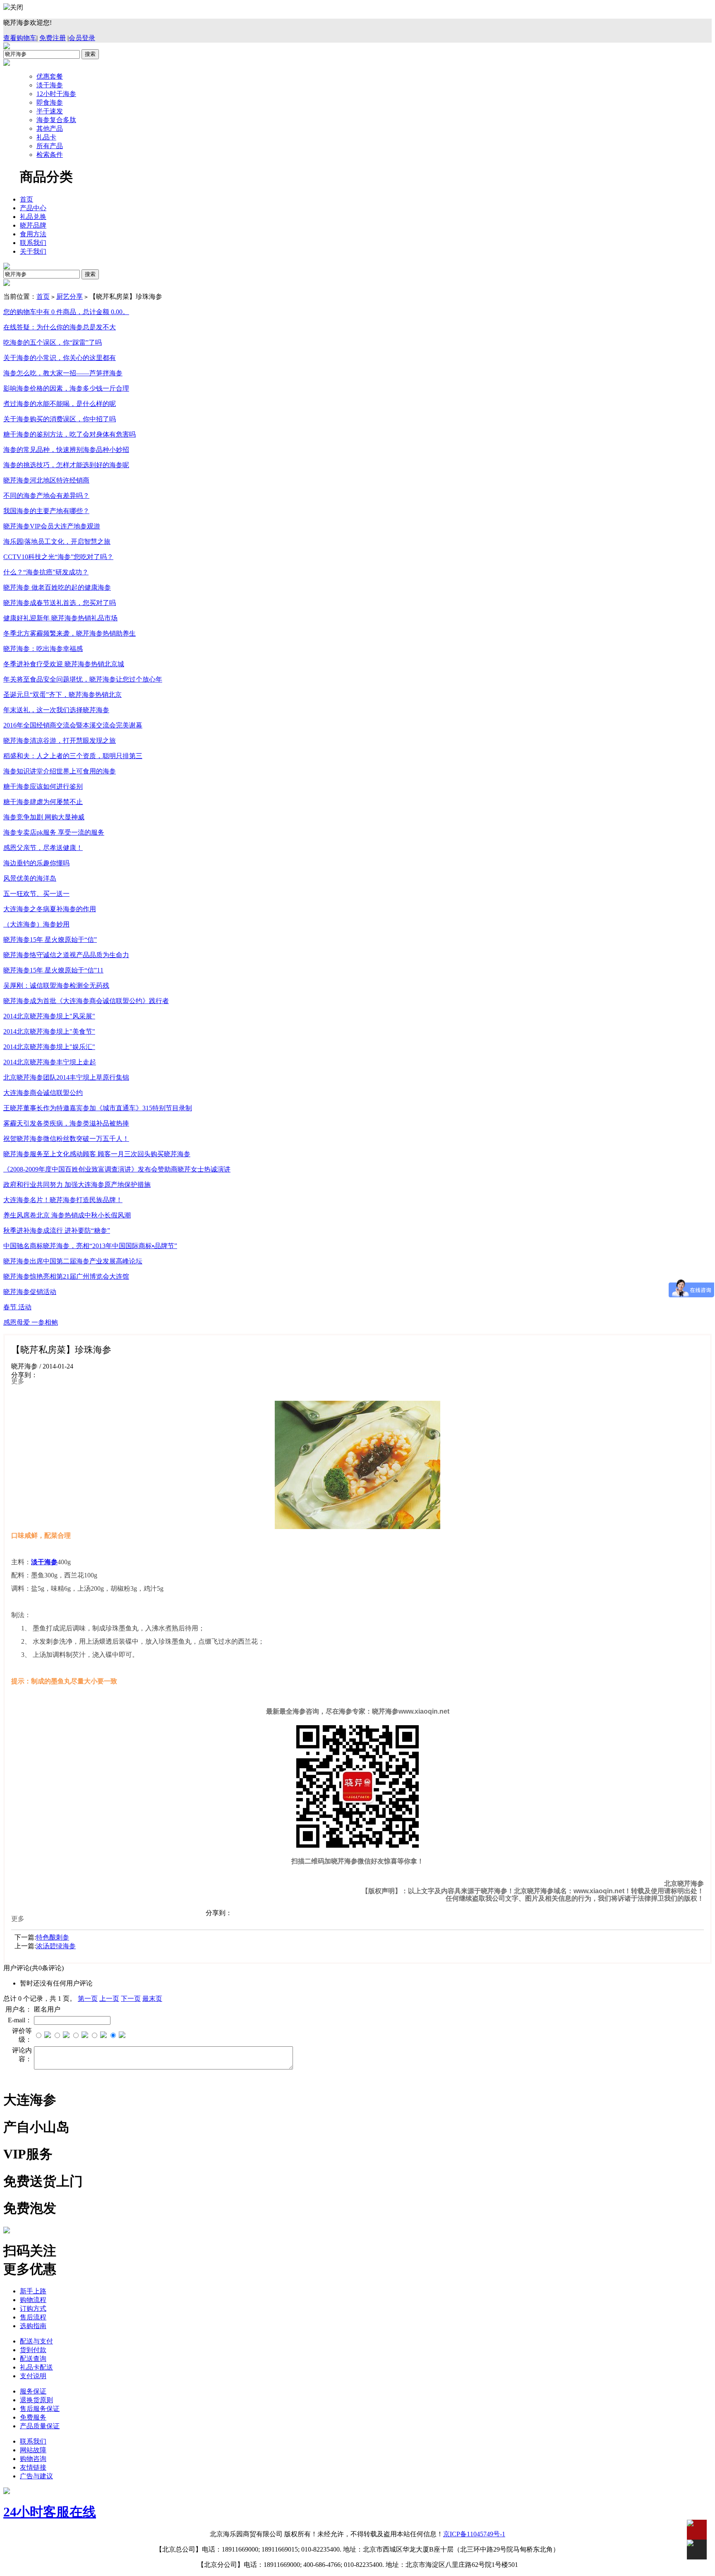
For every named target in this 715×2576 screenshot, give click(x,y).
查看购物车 (20, 38)
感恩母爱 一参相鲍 (31, 1322)
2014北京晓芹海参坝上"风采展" (49, 1016)
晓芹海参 (385, 1711)
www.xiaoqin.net (599, 1891)
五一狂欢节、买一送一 (36, 894)
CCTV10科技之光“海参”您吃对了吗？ (58, 557)
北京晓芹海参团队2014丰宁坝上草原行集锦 (66, 1077)
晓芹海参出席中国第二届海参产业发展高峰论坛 (73, 1261)
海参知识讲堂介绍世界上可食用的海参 (60, 771)
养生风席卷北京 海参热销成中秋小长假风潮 (67, 1215)
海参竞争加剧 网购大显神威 (44, 817)
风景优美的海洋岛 (30, 878)
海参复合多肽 (56, 120)
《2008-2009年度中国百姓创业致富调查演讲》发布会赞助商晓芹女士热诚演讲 (117, 1169)
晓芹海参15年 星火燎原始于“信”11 (53, 970)
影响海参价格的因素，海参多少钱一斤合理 (66, 388)
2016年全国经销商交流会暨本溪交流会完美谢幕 (73, 725)
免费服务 (33, 2417)
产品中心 (33, 208)
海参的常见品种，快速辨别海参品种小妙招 (66, 450)
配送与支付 (36, 2341)
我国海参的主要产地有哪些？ (46, 511)
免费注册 (53, 38)
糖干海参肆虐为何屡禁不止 (43, 802)
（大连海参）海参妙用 (36, 924)
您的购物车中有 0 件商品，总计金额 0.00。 (66, 312)
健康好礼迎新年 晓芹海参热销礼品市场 (60, 618)
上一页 (109, 1999)
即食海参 (50, 102)
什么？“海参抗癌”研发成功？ (46, 572)
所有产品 (50, 146)
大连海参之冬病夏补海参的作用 (50, 909)
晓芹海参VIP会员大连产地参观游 (52, 526)
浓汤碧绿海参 (56, 1946)
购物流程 (33, 2300)
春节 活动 (17, 1307)
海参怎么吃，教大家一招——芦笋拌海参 (63, 373)
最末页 (152, 1999)
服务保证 (33, 2391)
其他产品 (50, 128)
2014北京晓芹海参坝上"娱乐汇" (49, 1047)
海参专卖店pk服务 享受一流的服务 (54, 832)
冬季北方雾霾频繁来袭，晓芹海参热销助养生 (70, 633)
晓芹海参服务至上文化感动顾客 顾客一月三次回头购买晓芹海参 (97, 1154)
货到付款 (33, 2350)
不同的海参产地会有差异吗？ (46, 496)
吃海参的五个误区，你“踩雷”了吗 (53, 342)
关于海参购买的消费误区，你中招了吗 (60, 419)
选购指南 (33, 2326)
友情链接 (33, 2467)
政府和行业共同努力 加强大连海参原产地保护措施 (77, 1185)
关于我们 (33, 251)
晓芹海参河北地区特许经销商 (46, 480)
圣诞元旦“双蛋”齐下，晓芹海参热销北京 (62, 695)
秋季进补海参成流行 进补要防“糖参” (57, 1230)
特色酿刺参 (53, 1937)
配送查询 (33, 2359)
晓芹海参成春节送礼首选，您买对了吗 (60, 603)
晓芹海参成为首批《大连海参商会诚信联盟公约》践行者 (86, 1001)
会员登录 (82, 38)
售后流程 (33, 2317)
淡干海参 (50, 85)
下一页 (131, 1999)
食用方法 (33, 234)
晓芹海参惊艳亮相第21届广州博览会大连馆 (66, 1276)
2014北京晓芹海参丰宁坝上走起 (50, 1062)
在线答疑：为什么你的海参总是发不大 (60, 327)
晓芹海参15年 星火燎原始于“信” (50, 940)
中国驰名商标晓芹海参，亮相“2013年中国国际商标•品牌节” (90, 1246)
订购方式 (33, 2308)
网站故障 (33, 2450)
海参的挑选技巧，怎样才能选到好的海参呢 (66, 465)
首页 (26, 199)
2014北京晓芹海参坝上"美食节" (49, 1031)
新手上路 (33, 2291)
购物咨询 (33, 2459)
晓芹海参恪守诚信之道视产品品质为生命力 (66, 955)
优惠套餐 (50, 76)
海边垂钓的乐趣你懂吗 (36, 863)
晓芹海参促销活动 (30, 1292)
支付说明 (33, 2376)
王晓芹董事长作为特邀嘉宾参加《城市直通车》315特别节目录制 (98, 1108)
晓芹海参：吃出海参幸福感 (43, 649)
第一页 (88, 1999)
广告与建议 (36, 2476)
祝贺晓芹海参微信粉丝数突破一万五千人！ (66, 1139)
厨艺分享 (70, 296)
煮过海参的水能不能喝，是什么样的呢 (60, 404)
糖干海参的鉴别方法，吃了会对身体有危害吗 (70, 434)
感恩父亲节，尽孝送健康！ (43, 848)
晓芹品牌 (33, 225)
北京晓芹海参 (684, 1883)
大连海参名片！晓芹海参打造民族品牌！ (63, 1200)
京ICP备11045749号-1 (474, 2534)
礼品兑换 (33, 217)
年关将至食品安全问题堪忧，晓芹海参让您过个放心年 (83, 679)
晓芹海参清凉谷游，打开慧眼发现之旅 (60, 741)
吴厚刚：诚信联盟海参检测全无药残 (56, 986)
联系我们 (33, 243)
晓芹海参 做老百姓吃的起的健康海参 (57, 587)
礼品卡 (46, 137)
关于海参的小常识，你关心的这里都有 (60, 358)
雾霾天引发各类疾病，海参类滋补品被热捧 (66, 1123)
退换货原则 (36, 2400)
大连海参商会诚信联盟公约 (43, 1093)
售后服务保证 (40, 2409)
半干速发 (50, 111)
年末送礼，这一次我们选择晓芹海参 (56, 710)
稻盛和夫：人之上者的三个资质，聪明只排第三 (73, 756)
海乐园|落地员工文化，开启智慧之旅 (57, 541)
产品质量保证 (40, 2426)
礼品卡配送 (36, 2367)
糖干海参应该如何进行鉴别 (43, 786)
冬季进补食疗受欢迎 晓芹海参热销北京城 (64, 664)
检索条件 (50, 155)
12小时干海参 (56, 94)
